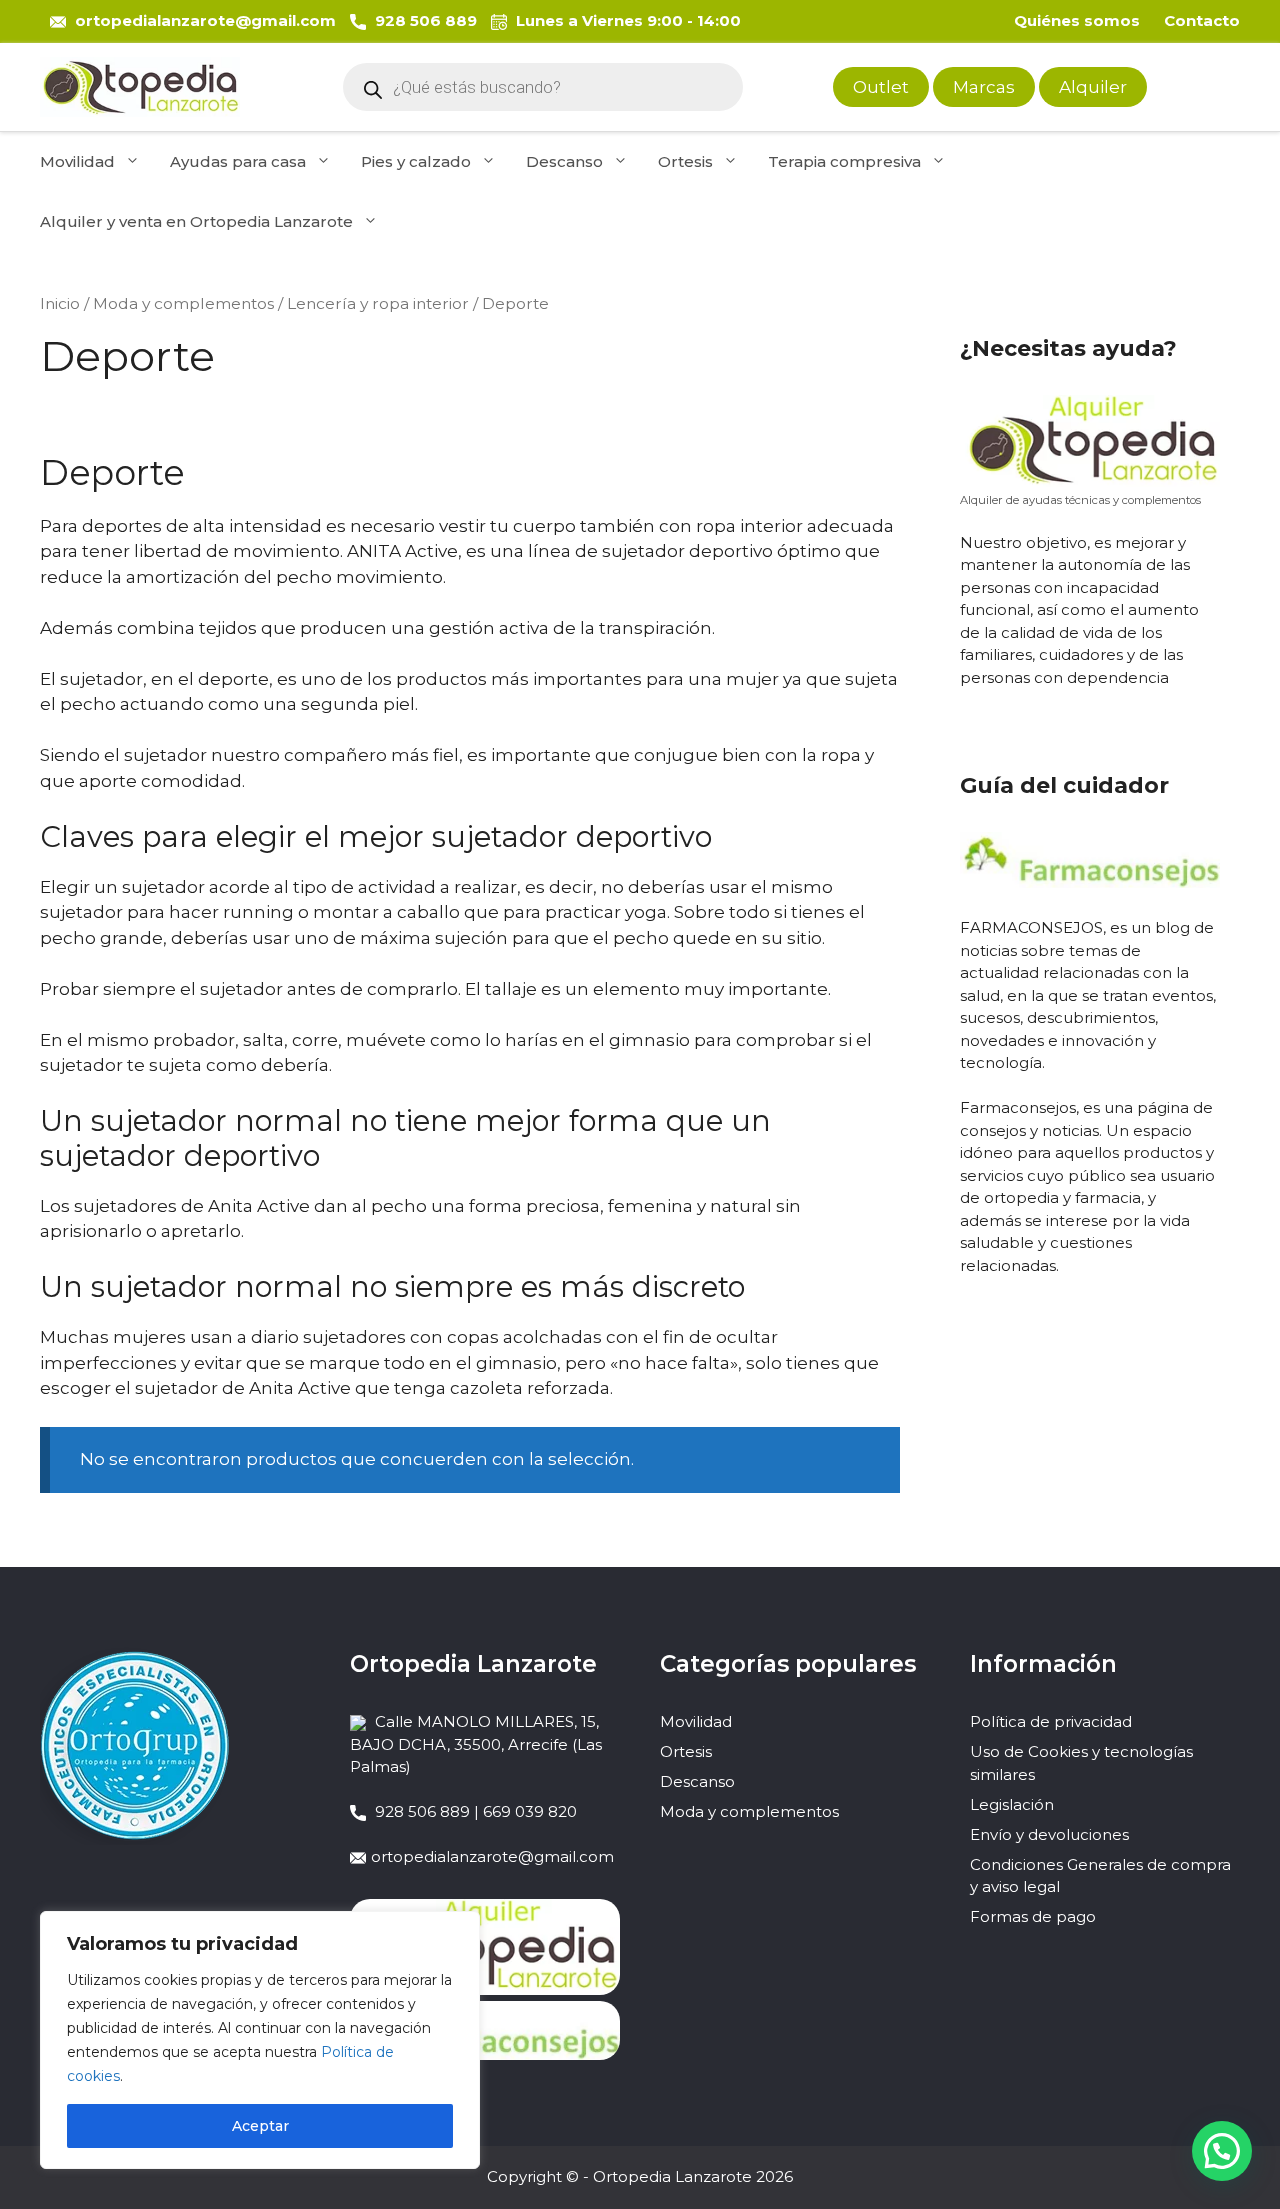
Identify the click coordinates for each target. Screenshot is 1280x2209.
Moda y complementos (183, 303)
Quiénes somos (1077, 20)
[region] (260, 2040)
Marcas (984, 87)
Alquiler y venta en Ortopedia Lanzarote (196, 221)
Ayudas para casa (238, 161)
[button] (1222, 2151)
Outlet (881, 87)
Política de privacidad (1051, 1721)
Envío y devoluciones (1049, 1834)
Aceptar (260, 2126)
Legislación (1012, 1804)
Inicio (60, 303)
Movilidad (77, 161)
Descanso (564, 161)
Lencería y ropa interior (378, 303)
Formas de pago (1033, 1916)
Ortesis (685, 161)
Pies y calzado (416, 161)
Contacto (1202, 20)
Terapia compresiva (844, 161)
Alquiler (1093, 87)
